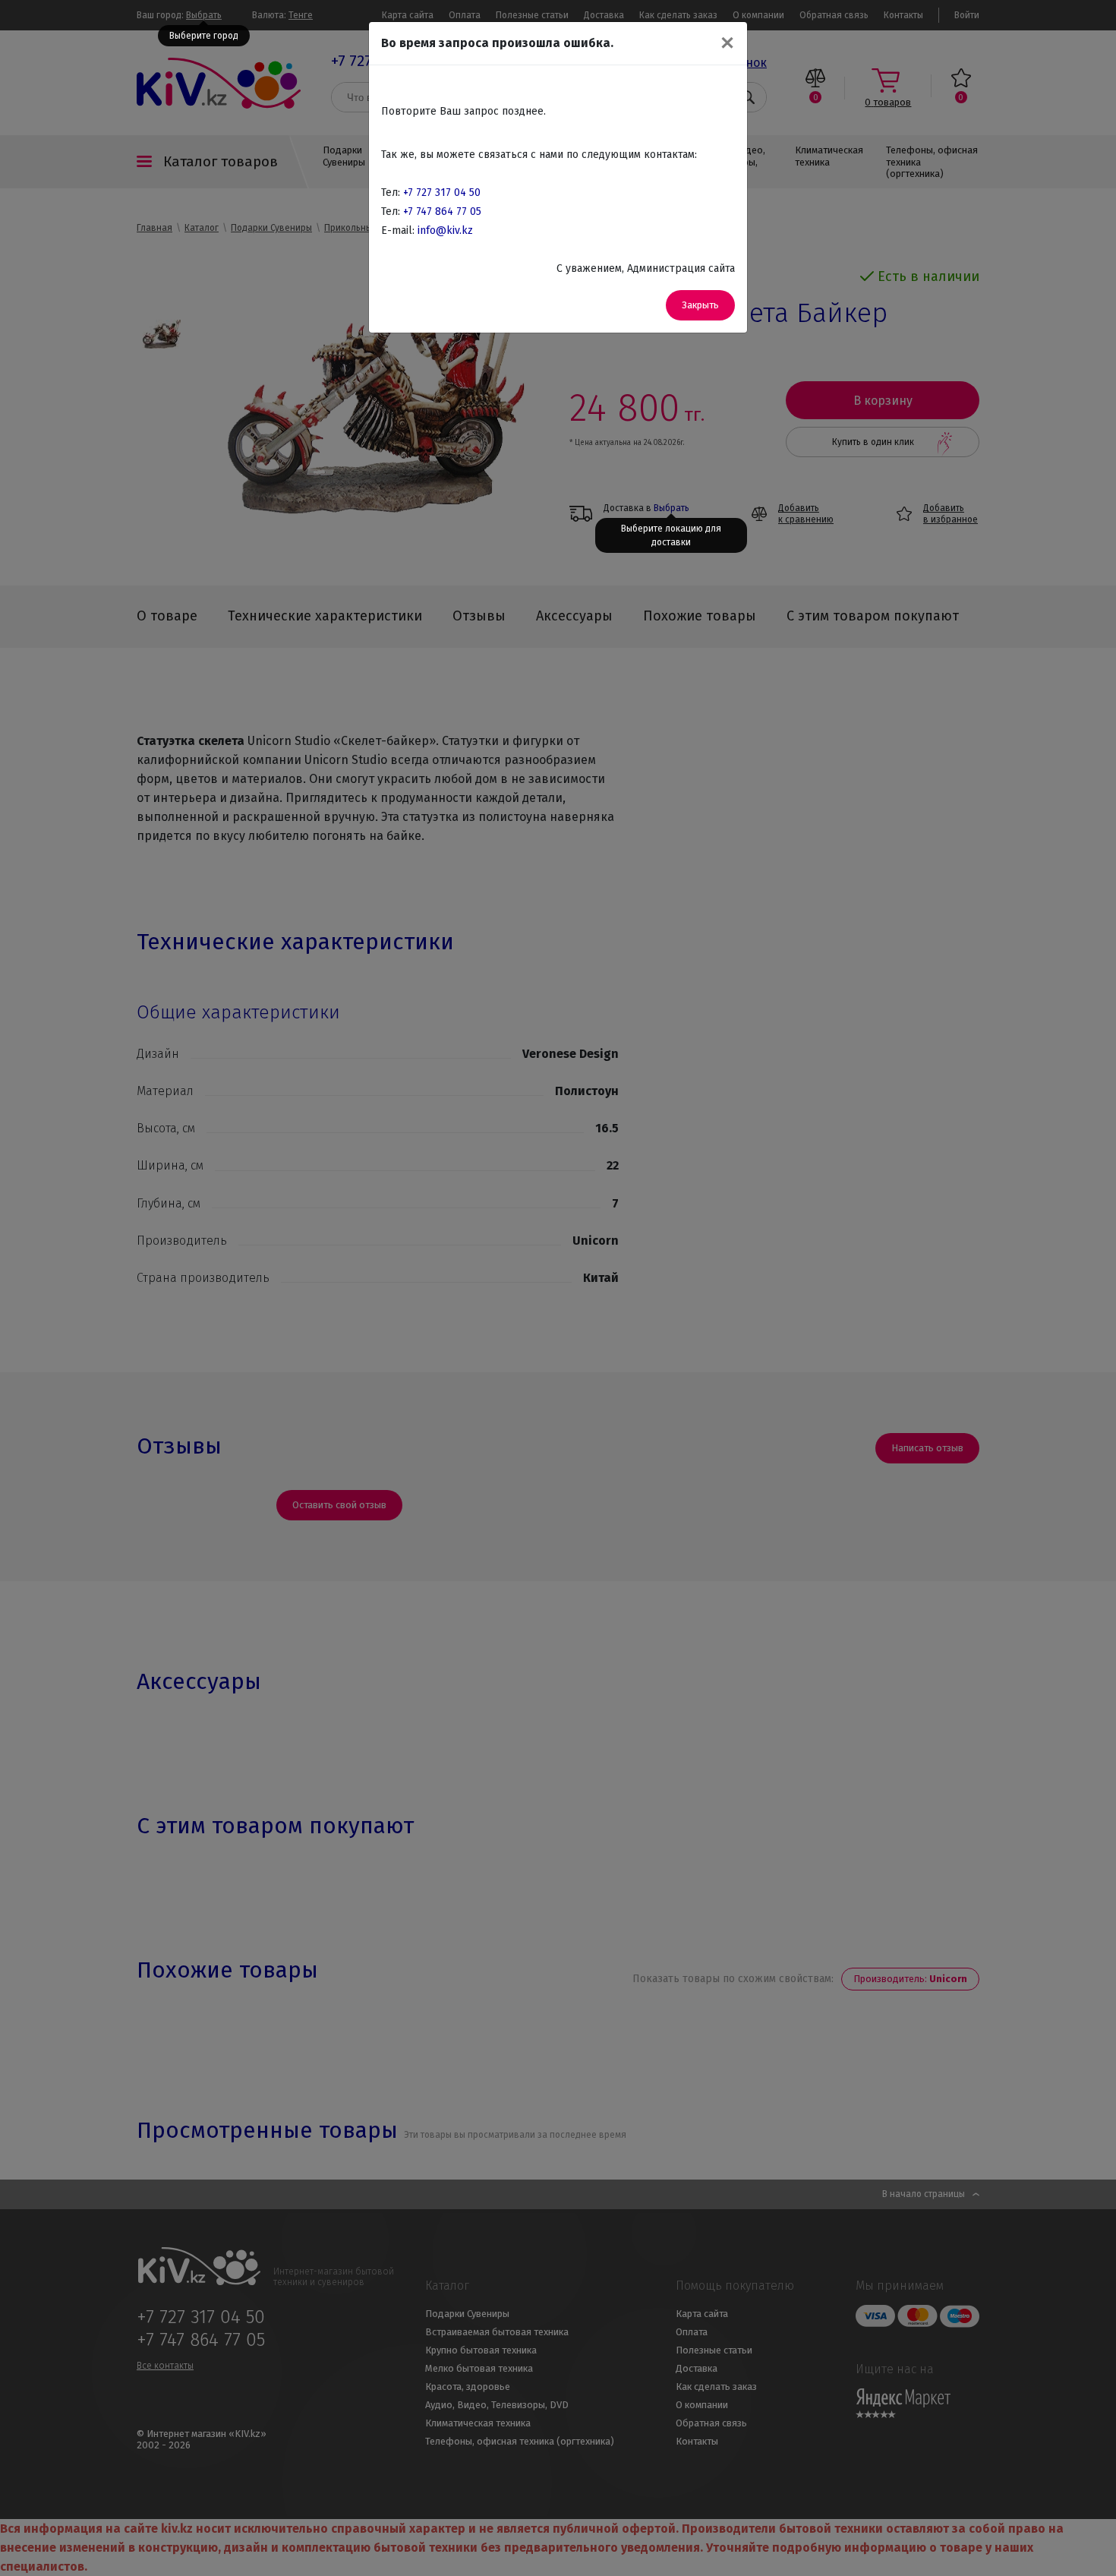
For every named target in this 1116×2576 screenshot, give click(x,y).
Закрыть (700, 305)
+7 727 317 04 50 (442, 193)
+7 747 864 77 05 (442, 212)
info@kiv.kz (445, 230)
